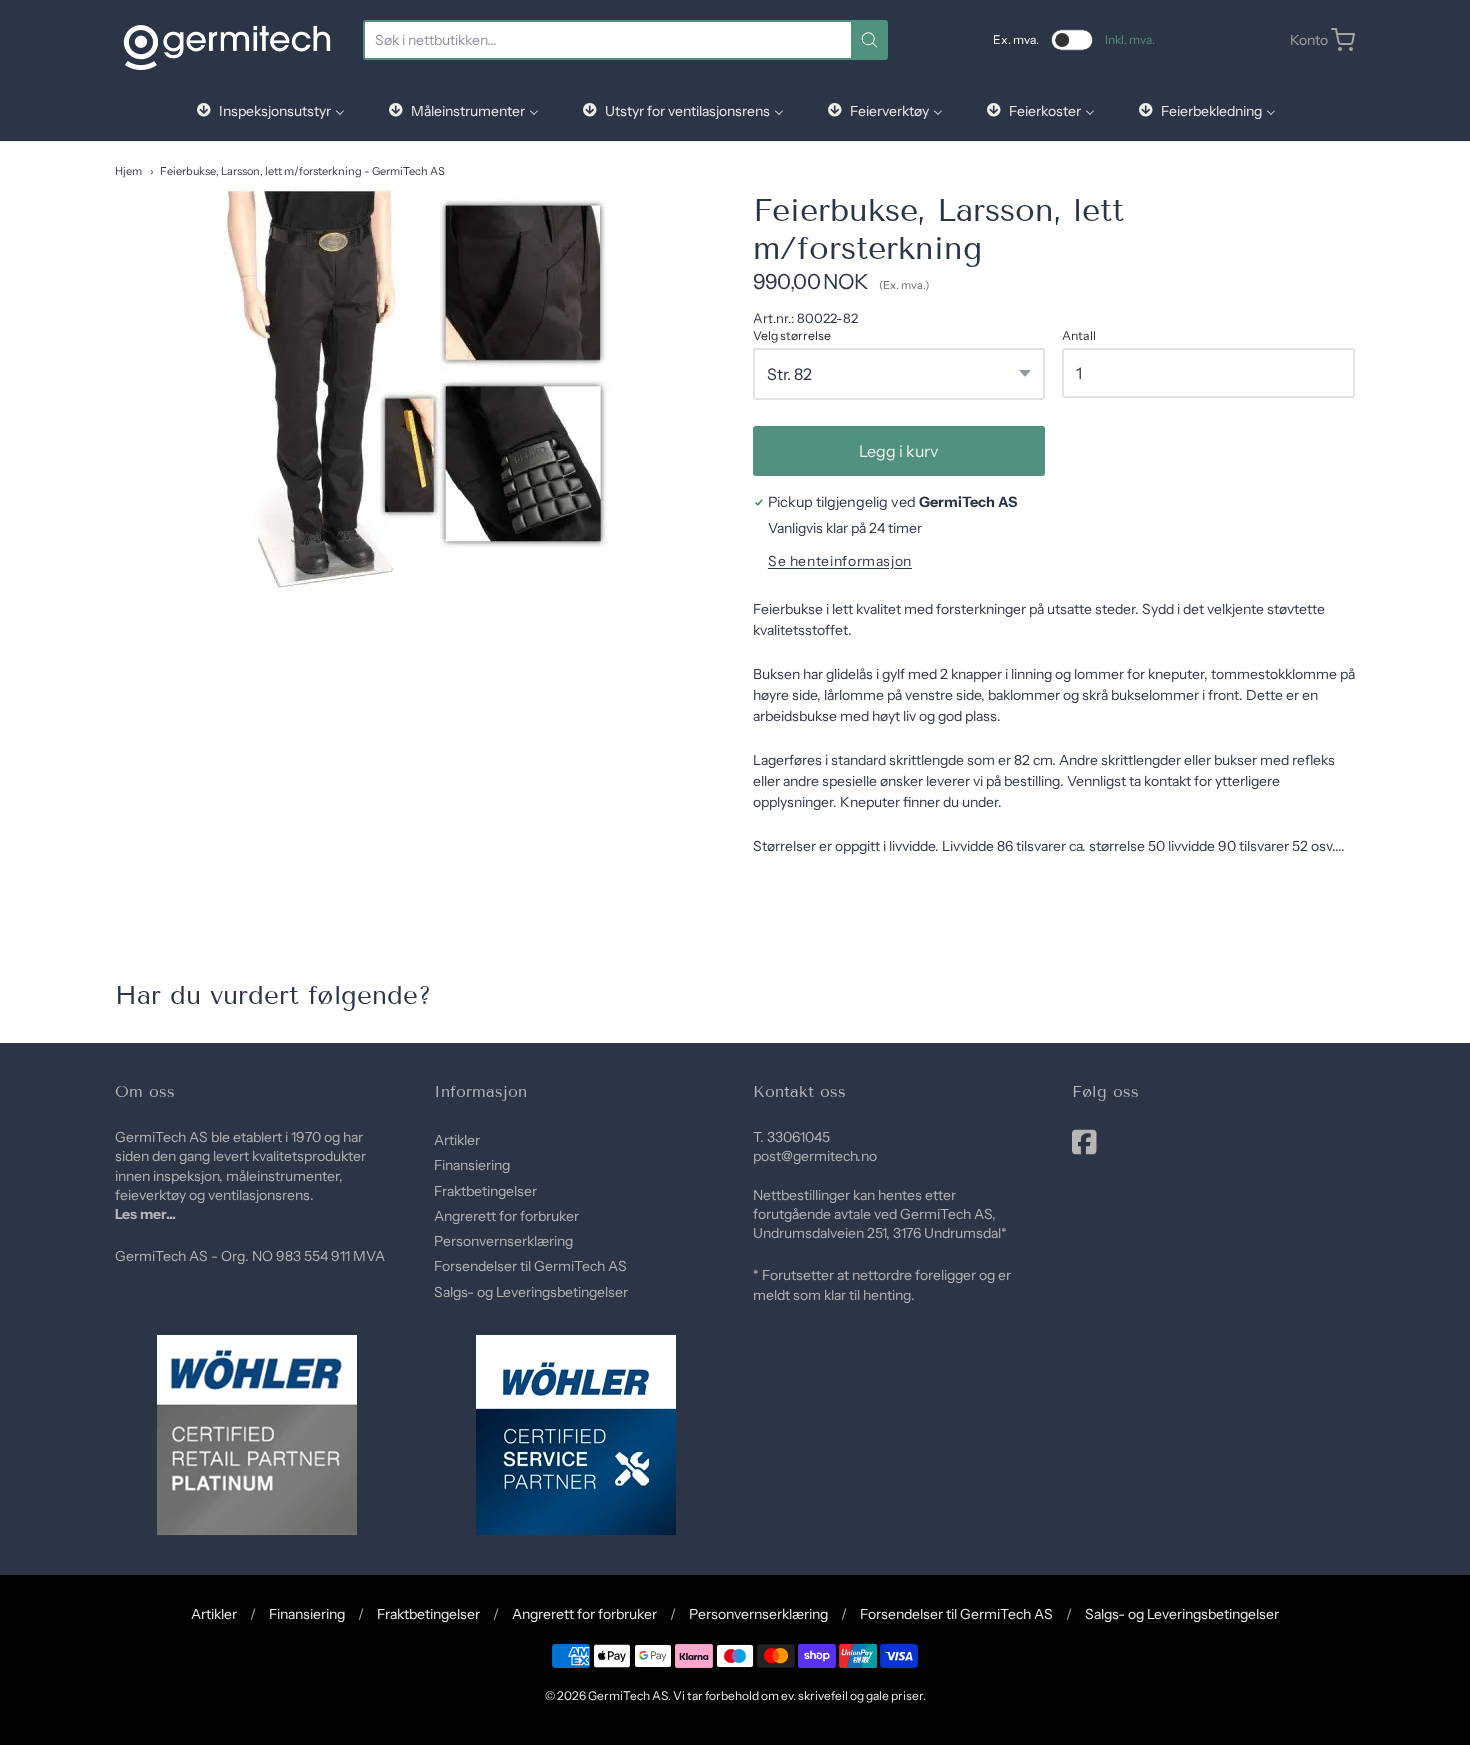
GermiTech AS (628, 1695)
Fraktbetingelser (485, 1191)
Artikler (457, 1140)
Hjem (128, 171)
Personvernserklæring (503, 1241)
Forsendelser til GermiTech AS (530, 1266)
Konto (1309, 40)
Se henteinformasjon (840, 561)
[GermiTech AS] (227, 40)
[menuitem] (269, 110)
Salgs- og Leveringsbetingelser (531, 1292)
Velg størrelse (792, 336)
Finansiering (472, 1165)
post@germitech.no (815, 1156)
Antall (1079, 336)
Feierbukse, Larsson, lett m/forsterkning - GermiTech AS (302, 171)
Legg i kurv (898, 451)
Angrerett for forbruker (506, 1216)
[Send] (869, 40)
